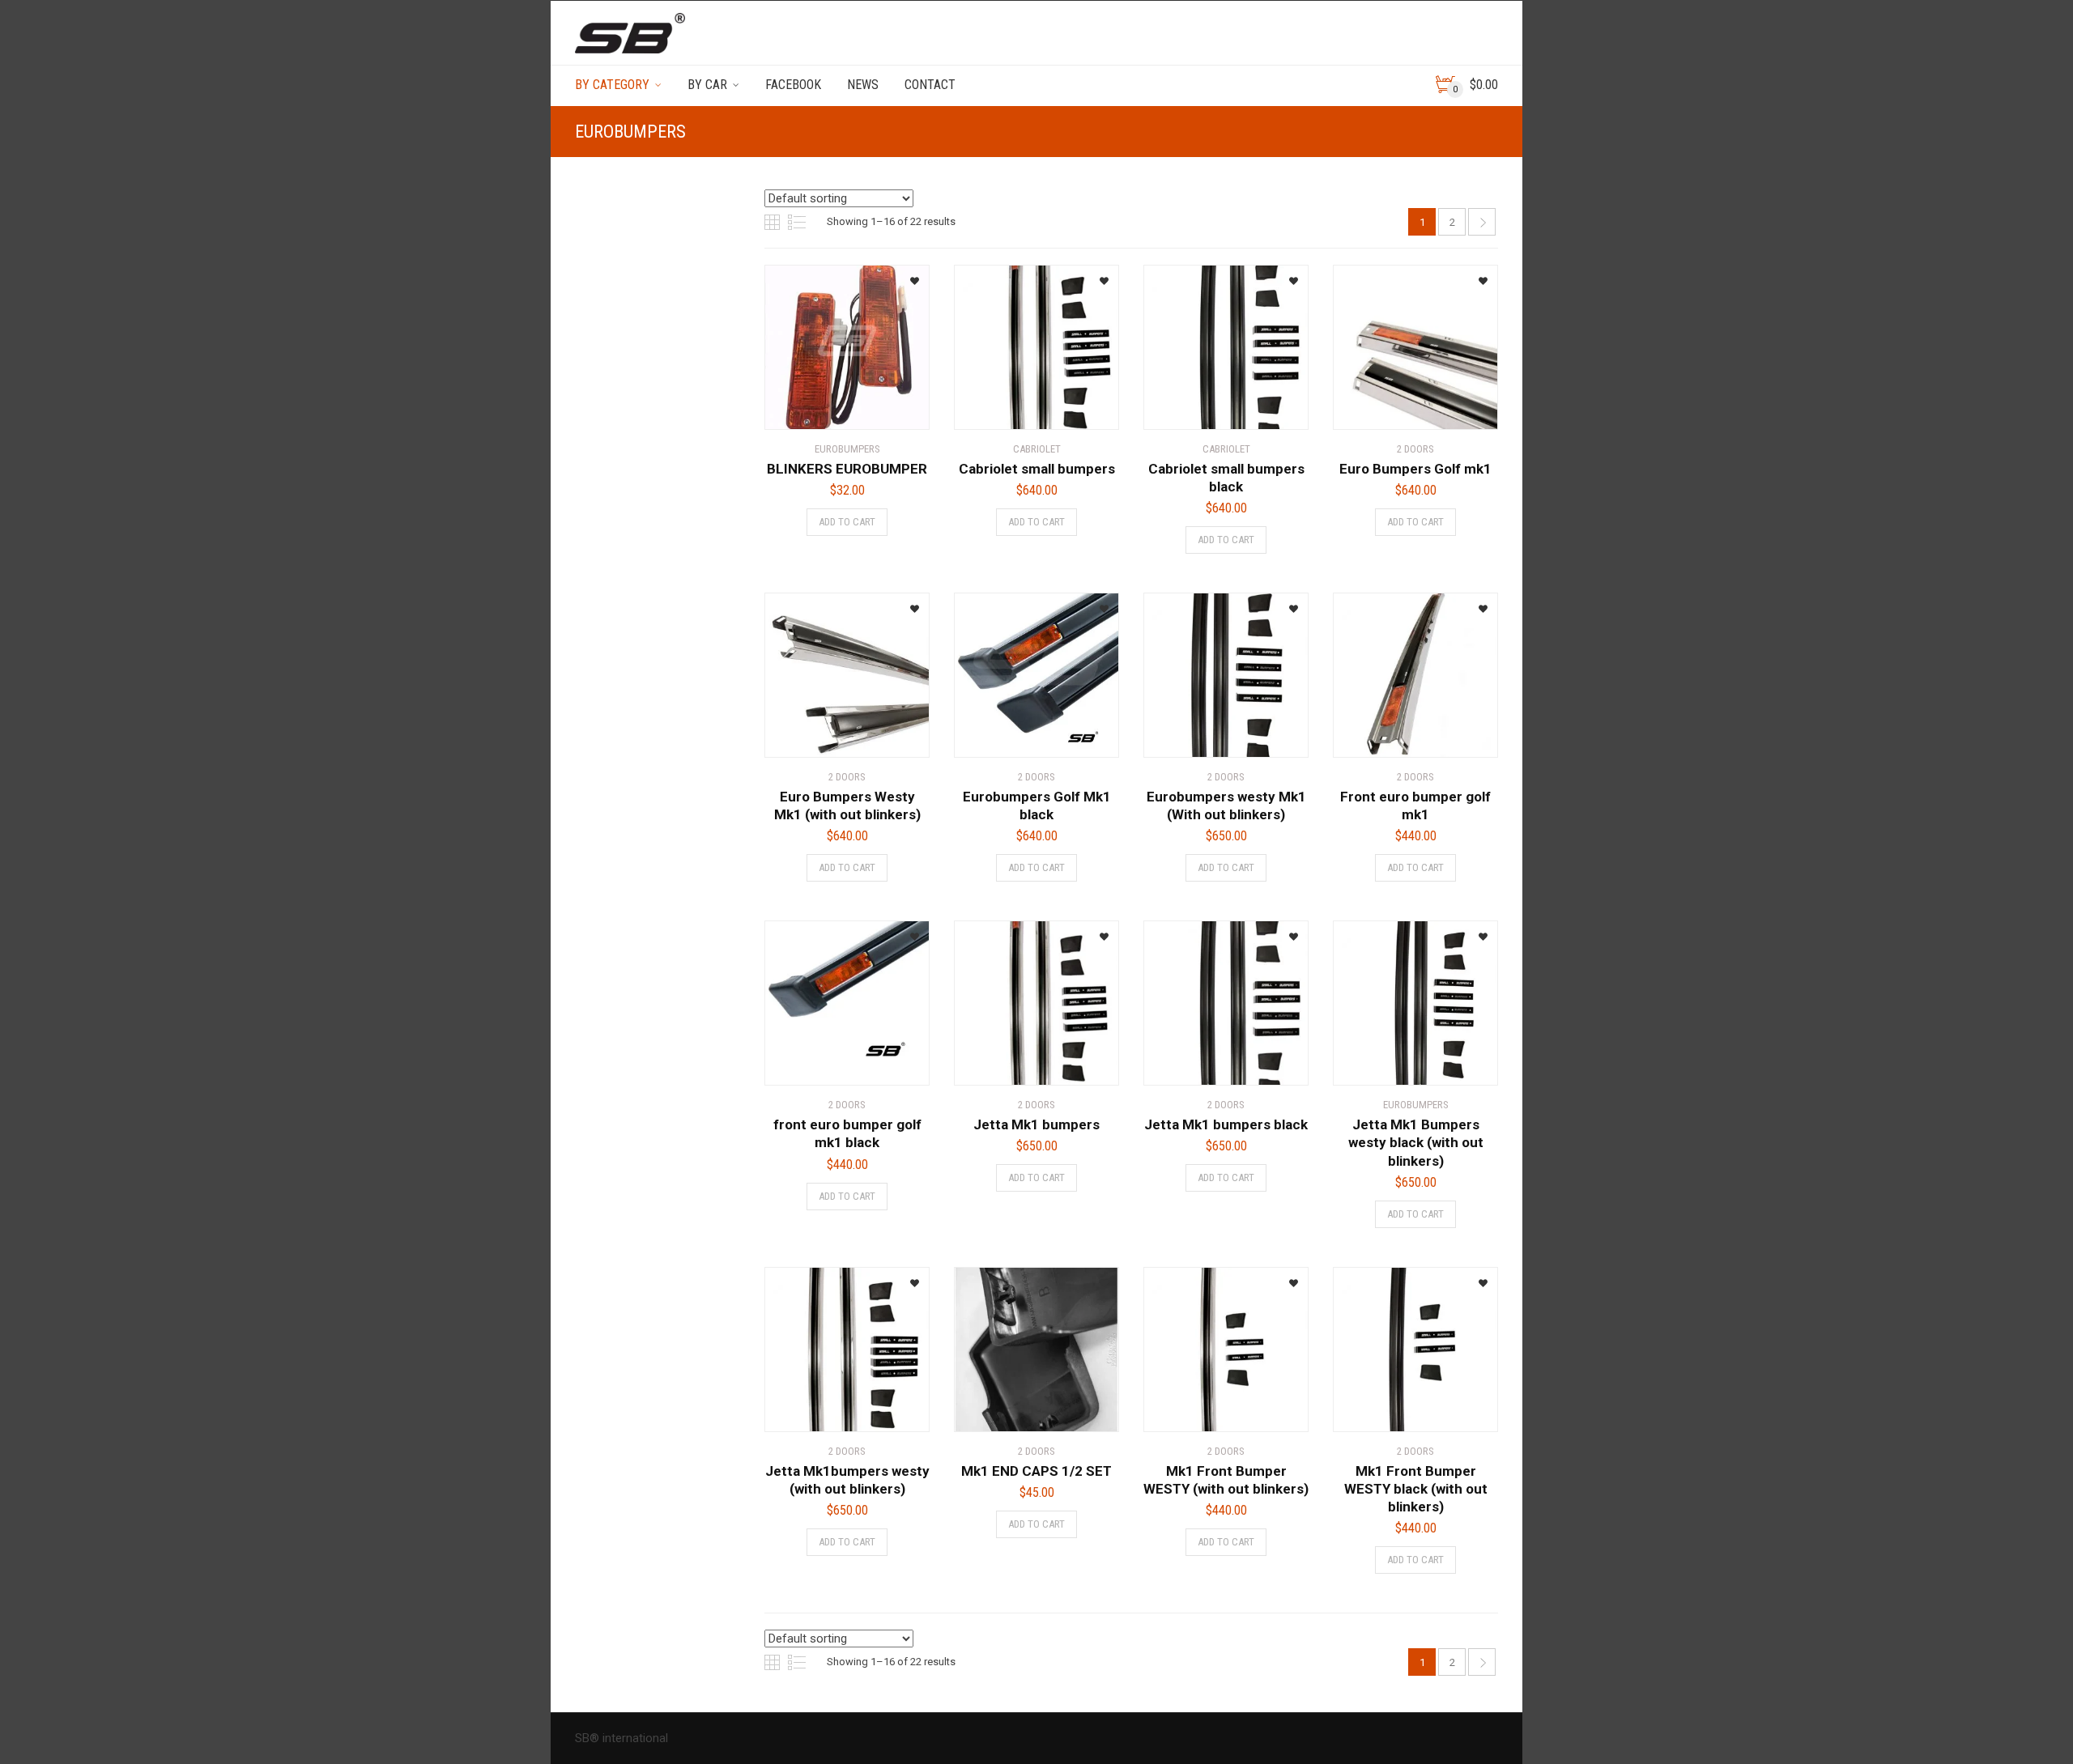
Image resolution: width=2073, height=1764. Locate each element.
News (863, 85)
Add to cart (847, 522)
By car (707, 85)
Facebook (793, 85)
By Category (612, 85)
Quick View (810, 407)
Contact (930, 85)
